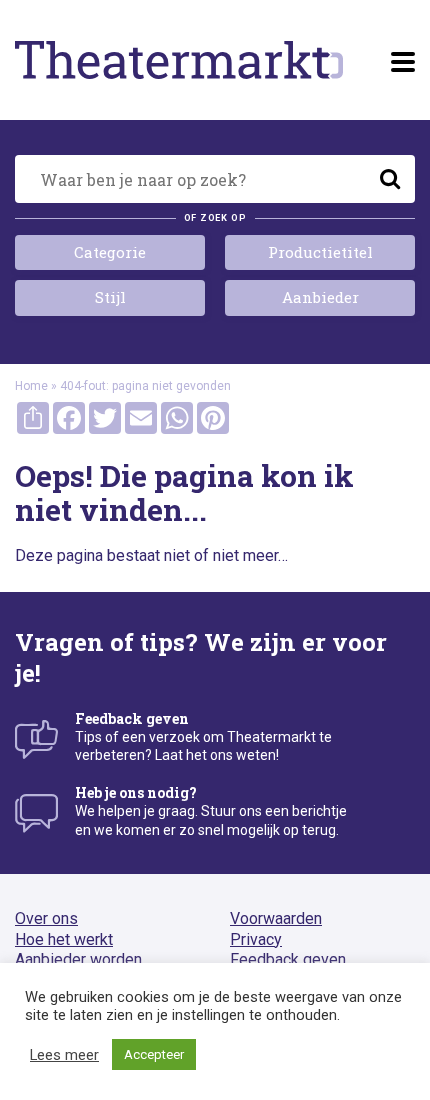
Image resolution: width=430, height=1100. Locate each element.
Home (31, 386)
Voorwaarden (276, 918)
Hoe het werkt (64, 939)
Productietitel (320, 252)
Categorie (110, 252)
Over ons (46, 918)
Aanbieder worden (78, 959)
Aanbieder (320, 297)
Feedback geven (288, 959)
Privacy (256, 939)
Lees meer (64, 1055)
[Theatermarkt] (179, 60)
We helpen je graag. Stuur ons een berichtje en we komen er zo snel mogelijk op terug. (211, 810)
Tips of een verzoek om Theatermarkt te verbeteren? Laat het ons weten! (203, 736)
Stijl (110, 297)
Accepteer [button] (154, 1054)
